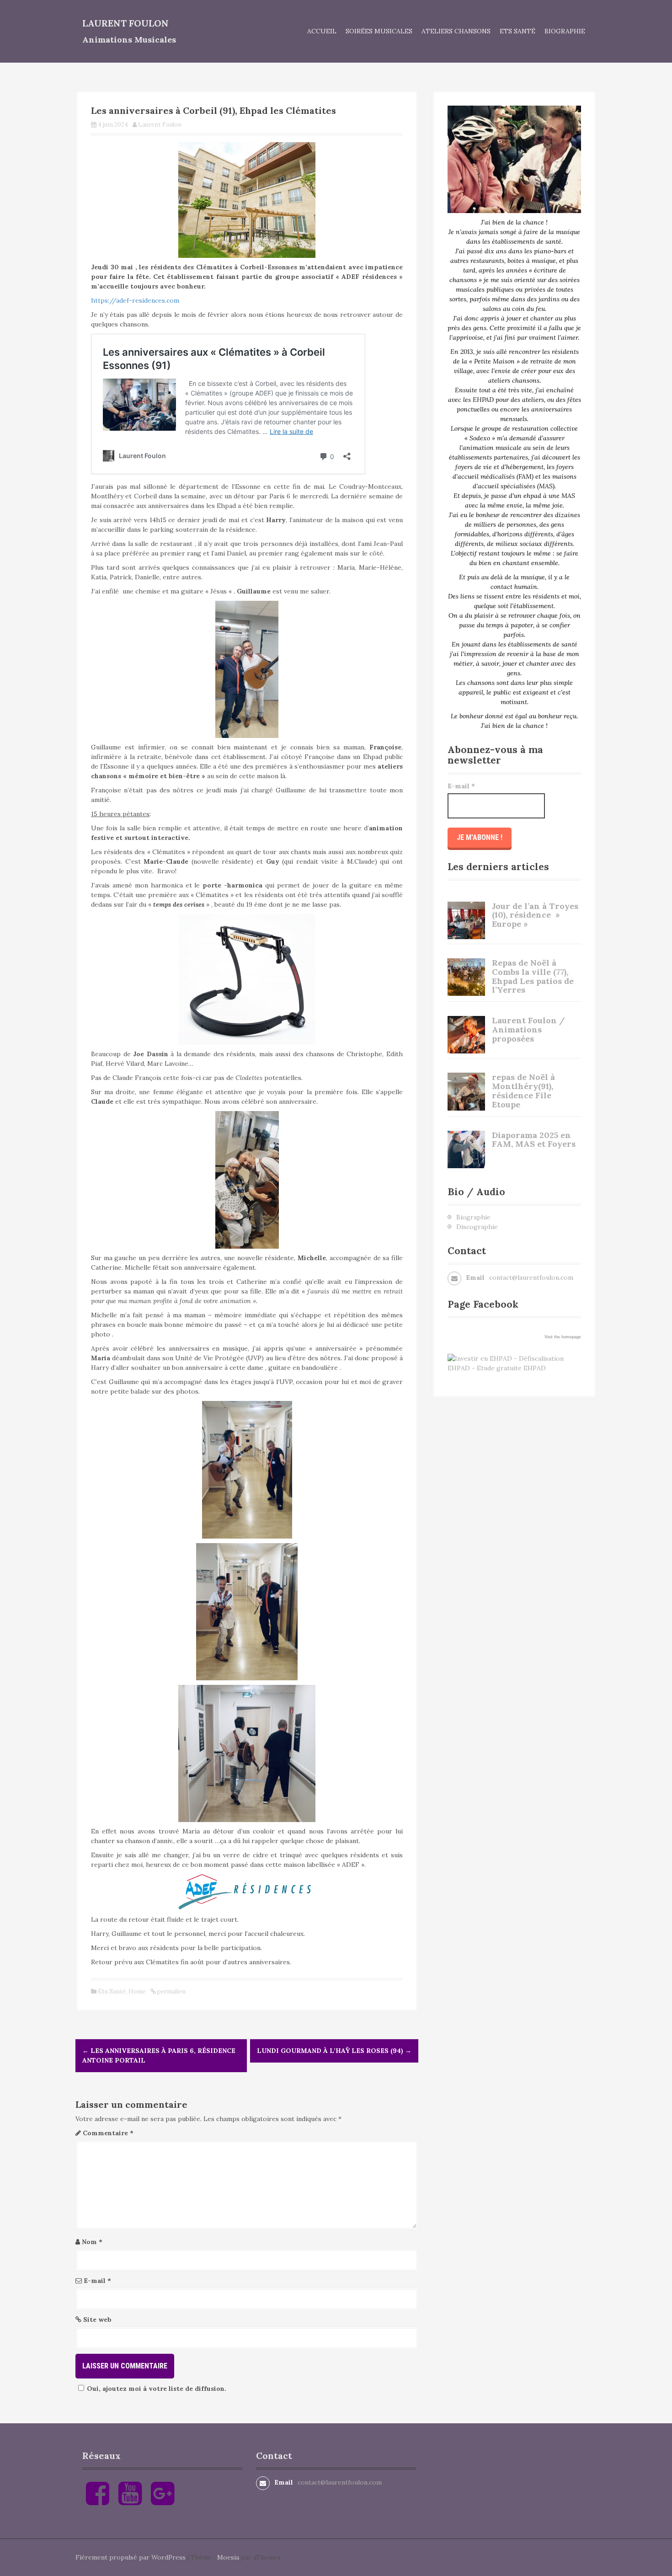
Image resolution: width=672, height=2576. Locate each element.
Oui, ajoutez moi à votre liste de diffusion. (157, 2389)
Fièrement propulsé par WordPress (131, 2557)
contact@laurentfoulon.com (531, 1277)
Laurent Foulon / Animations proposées (528, 1029)
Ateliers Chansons (456, 31)
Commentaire (108, 2133)
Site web (97, 2319)
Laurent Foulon (125, 23)
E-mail (97, 2281)
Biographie (565, 31)
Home (137, 1991)
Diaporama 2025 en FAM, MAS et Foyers (534, 1140)
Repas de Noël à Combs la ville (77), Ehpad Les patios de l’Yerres (533, 976)
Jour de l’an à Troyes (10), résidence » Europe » (535, 915)
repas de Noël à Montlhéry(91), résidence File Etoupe (523, 1090)
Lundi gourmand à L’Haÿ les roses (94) (334, 2051)
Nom (92, 2242)
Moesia (228, 2557)
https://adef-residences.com (135, 300)
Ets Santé (517, 31)
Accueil (322, 31)
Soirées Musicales (379, 31)
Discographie (477, 1227)
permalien (171, 1991)
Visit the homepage (563, 1337)
